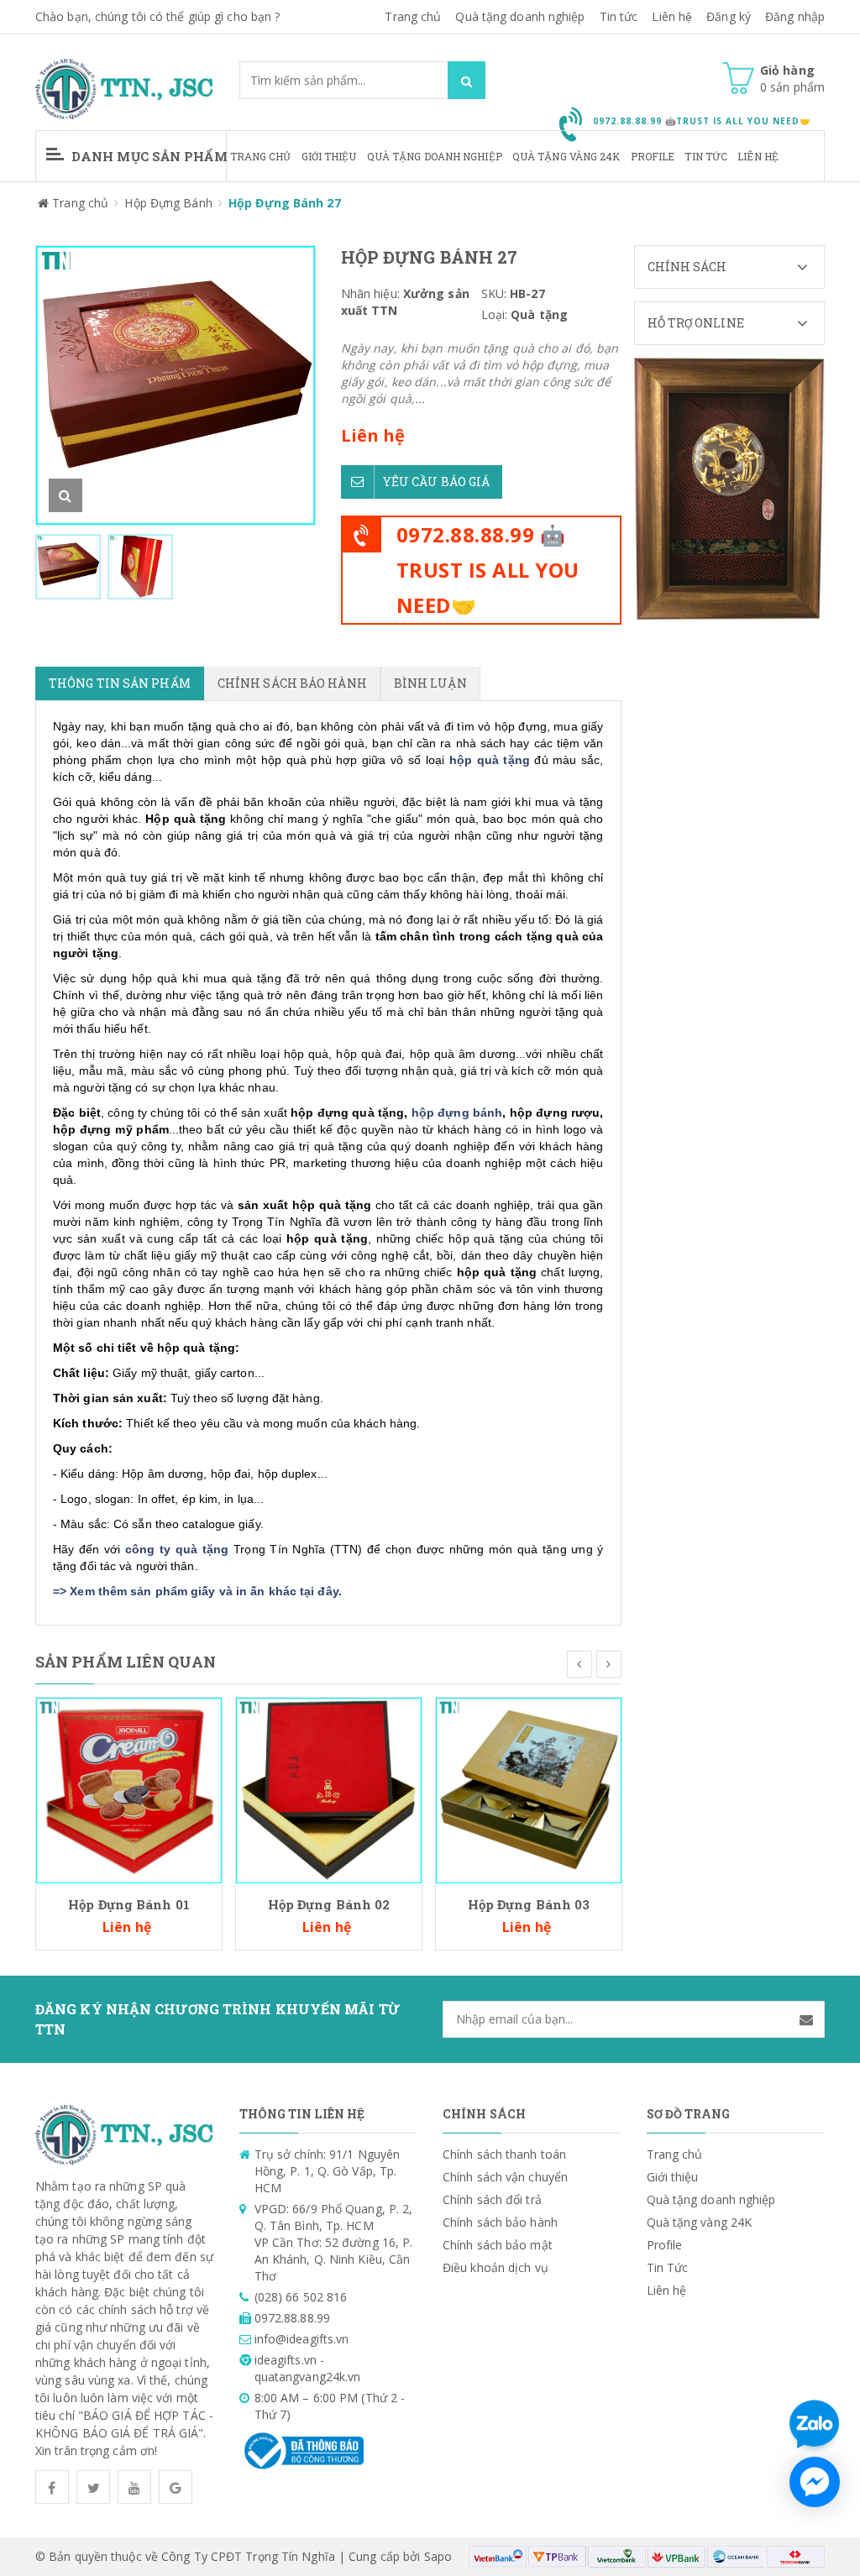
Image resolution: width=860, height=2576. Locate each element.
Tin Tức (706, 156)
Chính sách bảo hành (500, 2222)
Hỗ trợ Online (696, 323)
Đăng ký (729, 16)
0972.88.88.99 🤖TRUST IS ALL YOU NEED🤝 (488, 570)
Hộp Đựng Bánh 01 (129, 1904)
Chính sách (687, 267)
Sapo (438, 2556)
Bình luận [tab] (430, 683)
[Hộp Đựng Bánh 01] (129, 1789)
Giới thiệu (329, 156)
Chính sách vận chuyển (505, 2177)
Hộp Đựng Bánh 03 (529, 1904)
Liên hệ (758, 156)
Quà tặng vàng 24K (566, 156)
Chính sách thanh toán (504, 2154)
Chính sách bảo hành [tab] (292, 683)
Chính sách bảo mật (498, 2245)
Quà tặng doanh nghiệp (520, 16)
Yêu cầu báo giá (437, 482)
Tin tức (619, 16)
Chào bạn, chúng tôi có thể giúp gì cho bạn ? (157, 16)
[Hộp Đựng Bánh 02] (329, 1789)
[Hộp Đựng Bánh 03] (529, 1789)
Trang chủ (261, 156)
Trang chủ (413, 16)
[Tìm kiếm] (467, 80)
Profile (653, 156)
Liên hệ (672, 16)
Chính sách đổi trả (492, 2199)
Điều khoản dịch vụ (496, 2267)
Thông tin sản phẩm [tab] (120, 683)
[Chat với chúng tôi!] (815, 2482)
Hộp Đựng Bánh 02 (329, 1904)
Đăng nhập (795, 16)
